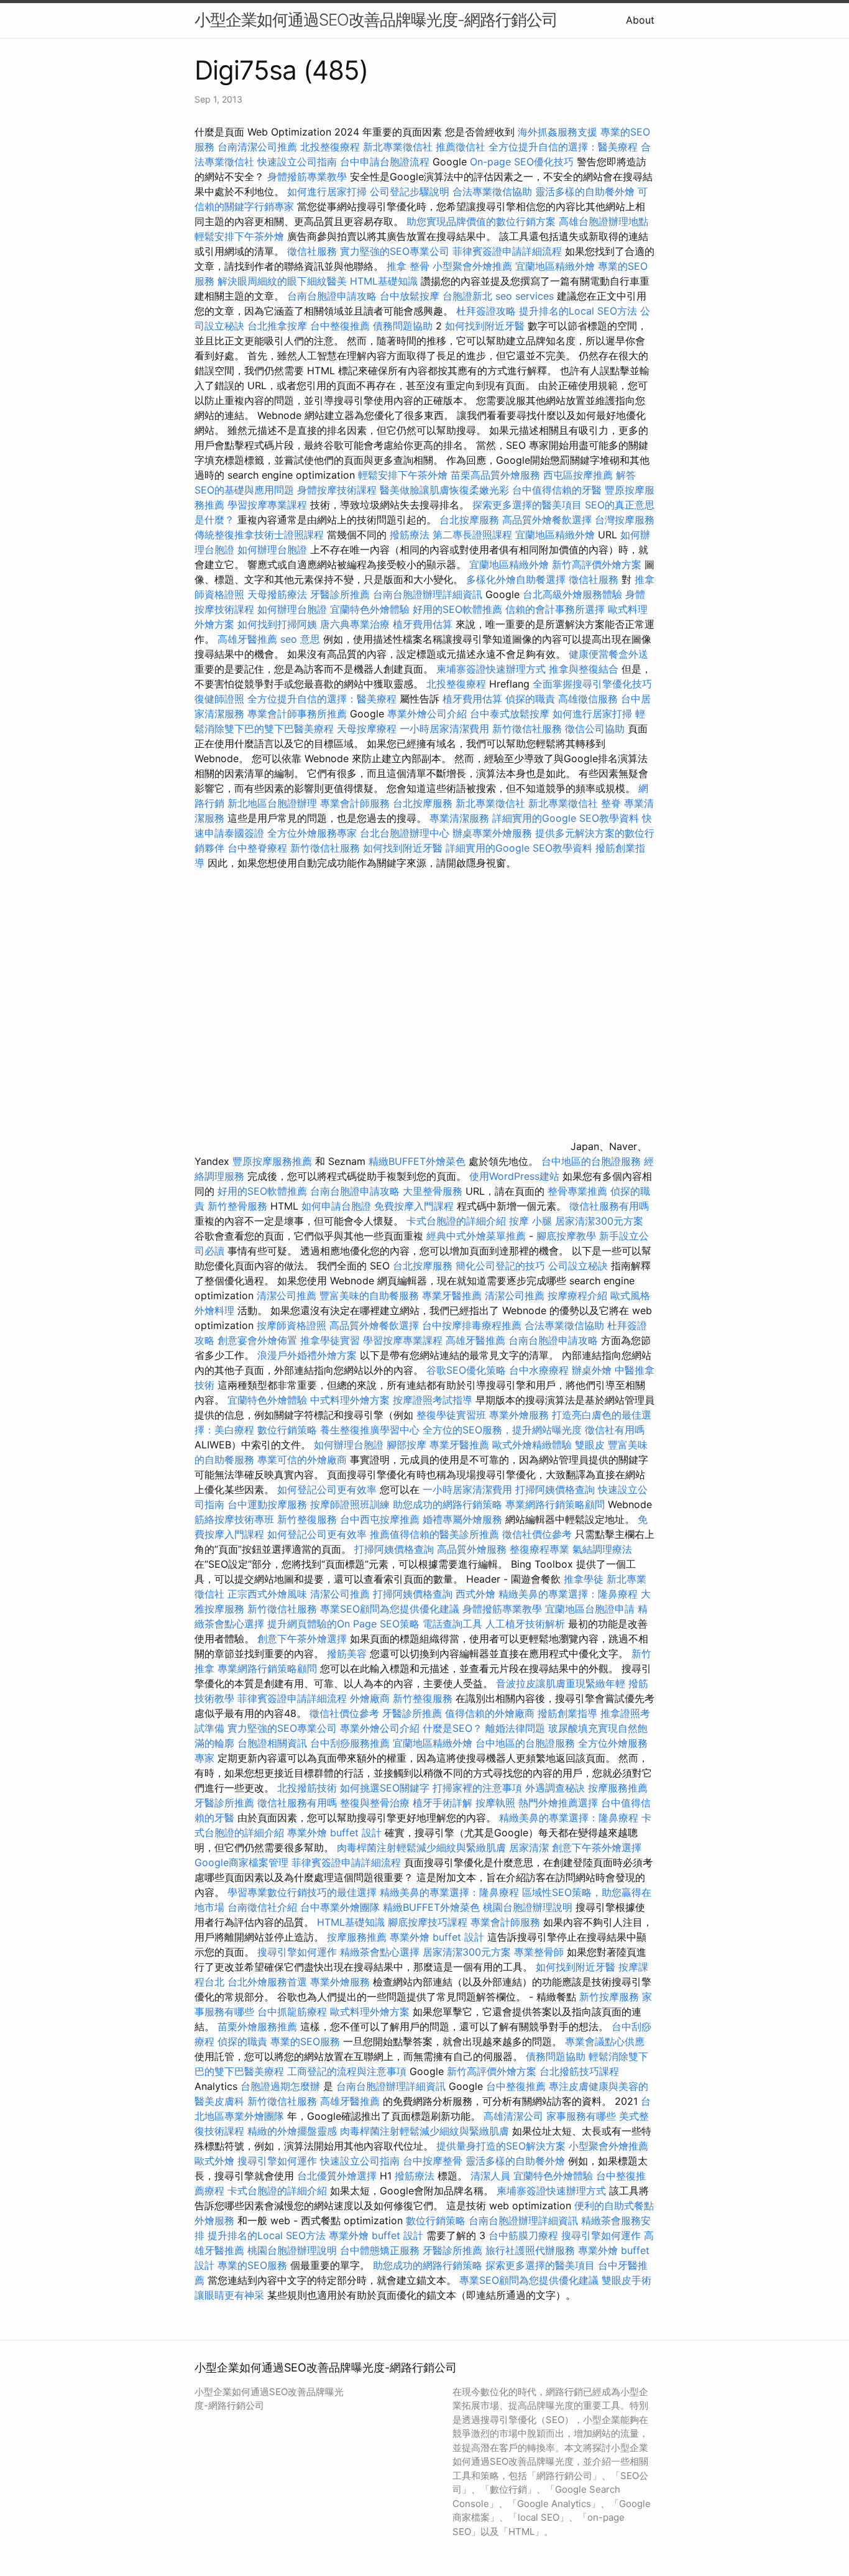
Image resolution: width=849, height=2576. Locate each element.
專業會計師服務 (355, 803)
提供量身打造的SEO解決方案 (501, 2146)
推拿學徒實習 (332, 1340)
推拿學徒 (584, 1579)
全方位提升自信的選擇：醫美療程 (563, 147)
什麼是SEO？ (452, 1728)
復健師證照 (219, 699)
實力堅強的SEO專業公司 (395, 251)
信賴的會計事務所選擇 (555, 609)
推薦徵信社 (461, 147)
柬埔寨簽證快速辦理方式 (491, 669)
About (640, 20)
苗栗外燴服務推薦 (257, 2026)
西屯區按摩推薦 (580, 475)
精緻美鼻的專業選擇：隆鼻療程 (568, 1594)
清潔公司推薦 (287, 1295)
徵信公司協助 (595, 729)
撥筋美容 (347, 1654)
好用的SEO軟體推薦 (457, 609)
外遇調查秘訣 (555, 1788)
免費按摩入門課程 (415, 1206)
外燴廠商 (370, 1698)
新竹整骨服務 (237, 1206)
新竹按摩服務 (611, 1997)
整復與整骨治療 (375, 1803)
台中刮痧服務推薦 (351, 1743)
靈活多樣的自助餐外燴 (585, 191)
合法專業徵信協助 (492, 191)
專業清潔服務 (459, 818)
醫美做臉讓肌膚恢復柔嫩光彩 (444, 490)
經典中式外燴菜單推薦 (476, 1236)
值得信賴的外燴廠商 (490, 1713)
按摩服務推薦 (618, 1788)
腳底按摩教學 (566, 1236)
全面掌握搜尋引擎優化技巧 (592, 684)
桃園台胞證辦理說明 (528, 1907)
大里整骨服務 (434, 1191)
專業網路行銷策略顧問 (555, 1504)
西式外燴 (475, 1594)
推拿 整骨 (408, 266)
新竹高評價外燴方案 (597, 564)
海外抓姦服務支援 (558, 132)
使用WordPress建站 (514, 1176)
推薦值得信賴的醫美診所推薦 (434, 1534)
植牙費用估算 (423, 624)
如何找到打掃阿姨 (277, 624)
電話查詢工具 (452, 1624)
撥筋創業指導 (569, 1713)
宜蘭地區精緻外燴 (557, 266)
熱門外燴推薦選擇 (560, 1803)
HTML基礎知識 (384, 281)
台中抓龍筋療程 (294, 2012)
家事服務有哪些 (581, 2116)
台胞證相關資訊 (272, 1743)
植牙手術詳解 (443, 1803)
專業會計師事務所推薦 (297, 714)
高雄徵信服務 (588, 699)
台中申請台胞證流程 (385, 162)
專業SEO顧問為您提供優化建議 (390, 1609)
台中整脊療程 (259, 848)
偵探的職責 (530, 699)
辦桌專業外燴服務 (494, 833)
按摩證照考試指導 (434, 1400)
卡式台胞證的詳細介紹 (456, 1221)
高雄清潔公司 (513, 2116)
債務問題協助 (403, 326)
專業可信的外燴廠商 (302, 1460)
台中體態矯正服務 (381, 2250)
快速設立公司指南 (297, 162)
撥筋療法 (410, 535)
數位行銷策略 (287, 1430)
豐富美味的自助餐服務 (369, 1295)
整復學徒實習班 (453, 1415)
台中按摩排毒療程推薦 (473, 1325)
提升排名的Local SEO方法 (578, 311)
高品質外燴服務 (472, 1549)
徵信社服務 (312, 251)
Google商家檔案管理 (241, 1862)
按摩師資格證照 (293, 1325)
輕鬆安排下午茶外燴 (239, 236)
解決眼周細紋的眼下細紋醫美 (282, 281)
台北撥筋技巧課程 (579, 2071)
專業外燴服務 (519, 1415)
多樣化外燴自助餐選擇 (517, 579)
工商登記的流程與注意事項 (347, 2071)
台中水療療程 (540, 1370)
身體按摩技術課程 (338, 490)
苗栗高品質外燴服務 (497, 475)
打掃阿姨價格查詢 (555, 1489)
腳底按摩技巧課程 (429, 1922)
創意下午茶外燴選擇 (302, 1639)
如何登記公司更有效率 (327, 1489)
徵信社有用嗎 (615, 1430)
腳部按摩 (408, 1445)
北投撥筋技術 (307, 1788)
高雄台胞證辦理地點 (603, 221)
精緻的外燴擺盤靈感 (292, 2131)
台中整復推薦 (340, 326)
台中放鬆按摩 (411, 296)
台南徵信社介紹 (262, 1907)
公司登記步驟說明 (410, 191)
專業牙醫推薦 (452, 1295)
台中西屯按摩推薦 (381, 1519)
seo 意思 (300, 639)
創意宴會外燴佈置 (257, 1340)
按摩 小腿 (530, 1221)
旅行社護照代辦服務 (530, 2250)
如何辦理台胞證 (272, 550)
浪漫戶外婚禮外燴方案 (309, 1355)
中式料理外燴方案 (351, 1400)
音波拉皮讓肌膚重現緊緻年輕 (561, 1683)
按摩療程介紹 (579, 1295)
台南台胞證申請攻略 (332, 296)
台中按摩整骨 (434, 2161)
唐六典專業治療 (355, 624)
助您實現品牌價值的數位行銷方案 (481, 221)
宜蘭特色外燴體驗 (370, 609)
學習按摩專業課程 (269, 505)
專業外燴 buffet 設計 (334, 1833)
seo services (525, 296)
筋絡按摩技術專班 (236, 1519)
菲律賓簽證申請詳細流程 (507, 251)
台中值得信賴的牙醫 (557, 490)
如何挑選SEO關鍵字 (385, 1788)
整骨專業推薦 (577, 1191)
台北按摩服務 (469, 520)
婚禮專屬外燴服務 (464, 1519)
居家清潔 (529, 1847)
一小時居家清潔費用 (444, 729)
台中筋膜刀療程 (525, 2235)
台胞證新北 (467, 296)
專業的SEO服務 (305, 2041)
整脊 (611, 803)
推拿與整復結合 (584, 669)
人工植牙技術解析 (525, 1624)
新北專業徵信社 (398, 147)
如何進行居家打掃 (327, 191)
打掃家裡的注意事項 (477, 1788)
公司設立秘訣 (578, 1266)
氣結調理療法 (602, 1549)
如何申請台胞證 (336, 1206)
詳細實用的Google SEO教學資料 (566, 818)
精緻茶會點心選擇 (380, 1952)
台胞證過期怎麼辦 (280, 2086)
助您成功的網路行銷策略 (447, 1504)
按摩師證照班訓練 (351, 1504)
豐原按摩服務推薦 (274, 1161)
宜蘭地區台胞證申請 (590, 1609)
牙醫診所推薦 (340, 594)
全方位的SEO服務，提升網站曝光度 (502, 1430)
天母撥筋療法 (277, 594)
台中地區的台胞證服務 (591, 1161)
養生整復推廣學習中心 (370, 1430)
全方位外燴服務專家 (314, 833)
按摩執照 (495, 1803)
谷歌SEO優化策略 (466, 1370)
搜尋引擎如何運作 (297, 1952)
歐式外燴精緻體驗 (532, 1445)
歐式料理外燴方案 (371, 2012)
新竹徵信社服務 (527, 729)
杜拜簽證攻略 (486, 311)
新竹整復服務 (307, 1519)
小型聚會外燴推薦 (472, 266)
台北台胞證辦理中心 (405, 833)
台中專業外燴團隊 (342, 1907)
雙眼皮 (590, 1445)
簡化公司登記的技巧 (500, 1266)
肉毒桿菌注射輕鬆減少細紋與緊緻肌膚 (421, 1847)
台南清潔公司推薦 (257, 147)
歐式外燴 (214, 2161)
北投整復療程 (330, 147)
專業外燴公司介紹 (427, 714)
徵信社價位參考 (537, 1534)
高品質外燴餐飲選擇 (548, 520)
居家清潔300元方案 (599, 1221)
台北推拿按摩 (277, 326)
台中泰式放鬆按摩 (511, 714)
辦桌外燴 (592, 1370)
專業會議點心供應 (605, 2041)
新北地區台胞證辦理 (272, 803)
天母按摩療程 (367, 729)
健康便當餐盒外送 (608, 654)
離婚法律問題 (515, 1728)
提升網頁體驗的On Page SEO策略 (343, 1624)
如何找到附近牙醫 (485, 326)
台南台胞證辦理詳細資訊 (428, 594)
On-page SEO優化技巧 (522, 162)
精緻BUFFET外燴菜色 (419, 1161)
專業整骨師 (539, 1952)
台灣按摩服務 (625, 520)
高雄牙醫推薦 (247, 639)
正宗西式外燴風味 (269, 1594)
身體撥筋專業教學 (309, 177)
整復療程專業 (539, 1549)
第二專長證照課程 (474, 535)
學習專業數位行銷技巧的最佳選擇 (302, 1892)
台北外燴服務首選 (269, 1982)
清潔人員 (490, 2176)
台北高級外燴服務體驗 (574, 594)
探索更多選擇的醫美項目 (527, 505)
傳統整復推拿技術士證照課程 (261, 535)
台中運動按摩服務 (269, 1504)
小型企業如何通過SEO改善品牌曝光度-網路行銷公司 (376, 20)
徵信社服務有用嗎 (609, 1206)
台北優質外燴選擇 (337, 2176)
